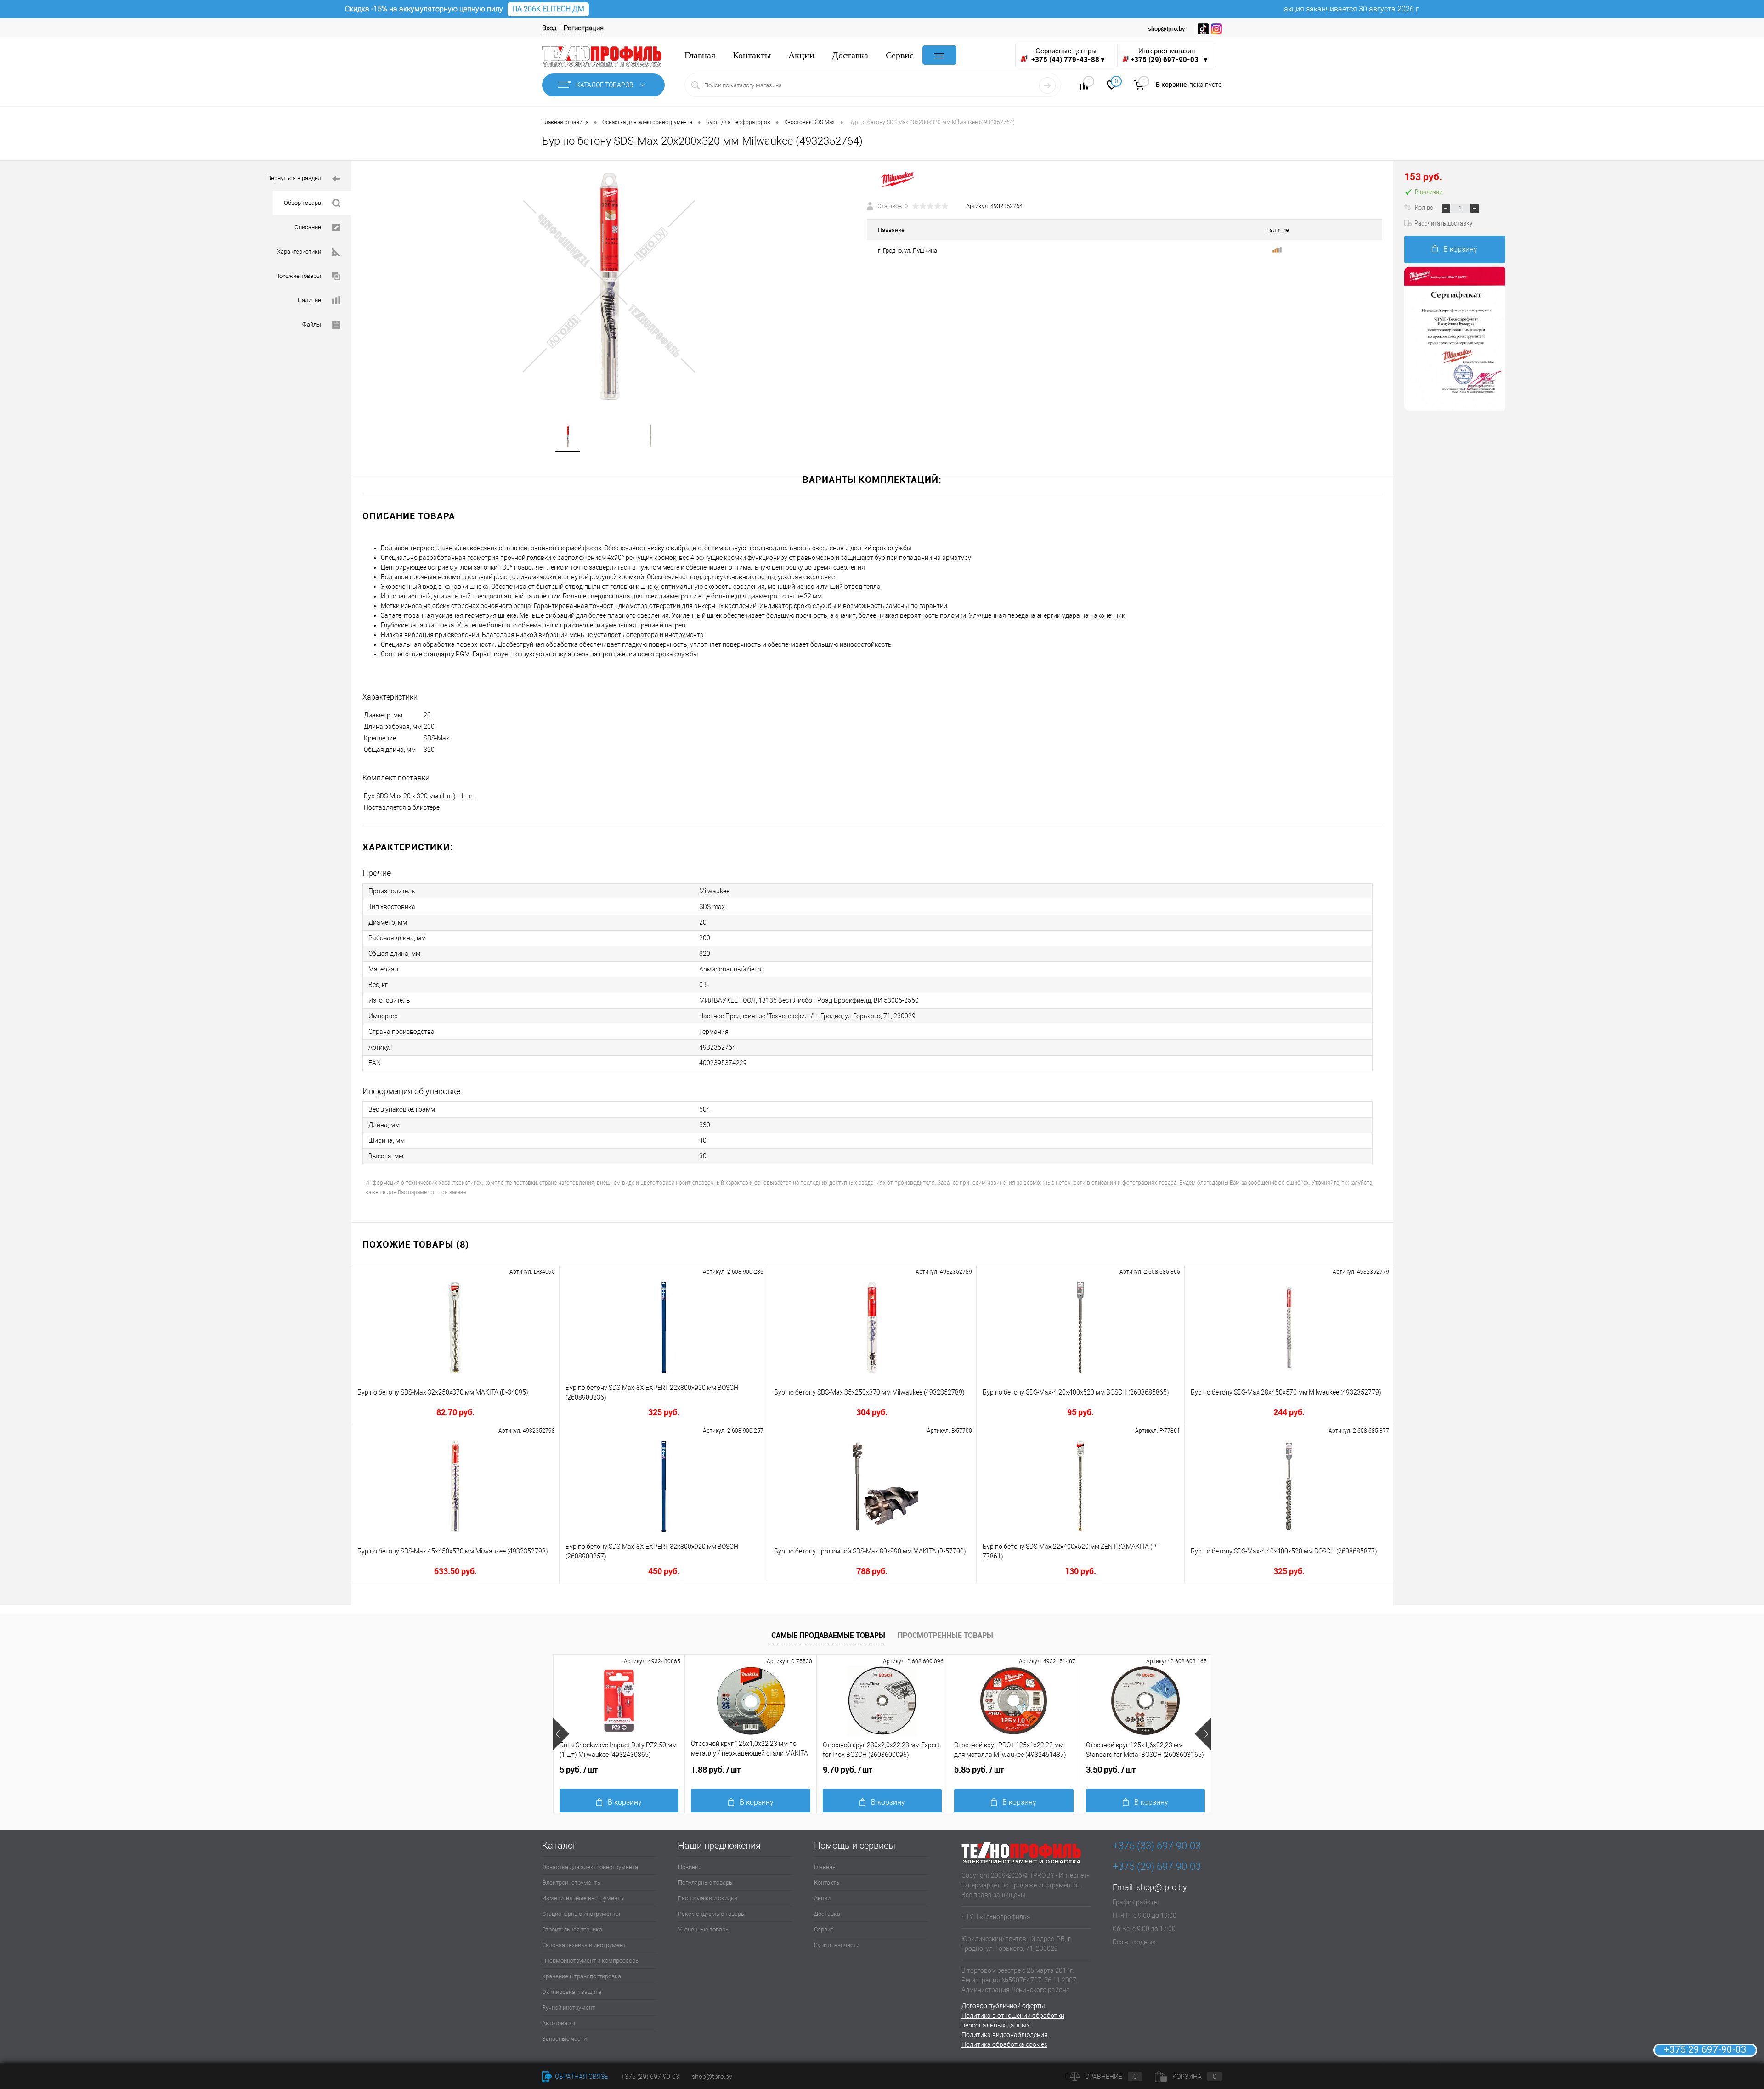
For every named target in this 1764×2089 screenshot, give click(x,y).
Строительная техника (572, 1929)
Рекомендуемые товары (712, 1914)
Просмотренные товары (945, 1635)
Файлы (312, 325)
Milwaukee (714, 891)
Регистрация (584, 28)
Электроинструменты (572, 1883)
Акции (801, 55)
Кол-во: (1425, 207)
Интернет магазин (1170, 55)
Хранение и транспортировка (582, 1976)
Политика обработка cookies (1004, 2044)
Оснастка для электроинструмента (590, 1867)
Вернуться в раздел (294, 178)
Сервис (900, 55)
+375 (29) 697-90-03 (650, 2077)
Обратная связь (581, 2077)
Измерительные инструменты (583, 1898)
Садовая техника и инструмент (584, 1945)
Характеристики (299, 251)
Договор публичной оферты (1003, 2006)
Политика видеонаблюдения (1005, 2035)
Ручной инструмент (568, 2007)
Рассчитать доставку (1443, 223)
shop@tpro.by (1162, 1887)
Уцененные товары (704, 1929)
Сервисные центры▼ (1068, 55)
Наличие (309, 300)
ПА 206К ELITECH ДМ (548, 9)
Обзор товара (302, 203)
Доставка (850, 55)
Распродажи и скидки (708, 1898)
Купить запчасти (837, 1945)
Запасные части (564, 2039)
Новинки (690, 1867)
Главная (700, 55)
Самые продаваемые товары (828, 1635)
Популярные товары (706, 1883)
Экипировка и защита (572, 1992)
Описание (308, 227)
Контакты (752, 55)
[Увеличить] (609, 287)
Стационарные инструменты (581, 1914)
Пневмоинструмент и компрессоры (591, 1961)
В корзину (1460, 249)
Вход (549, 28)
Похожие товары (298, 276)
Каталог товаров (605, 85)
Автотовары (559, 2023)
